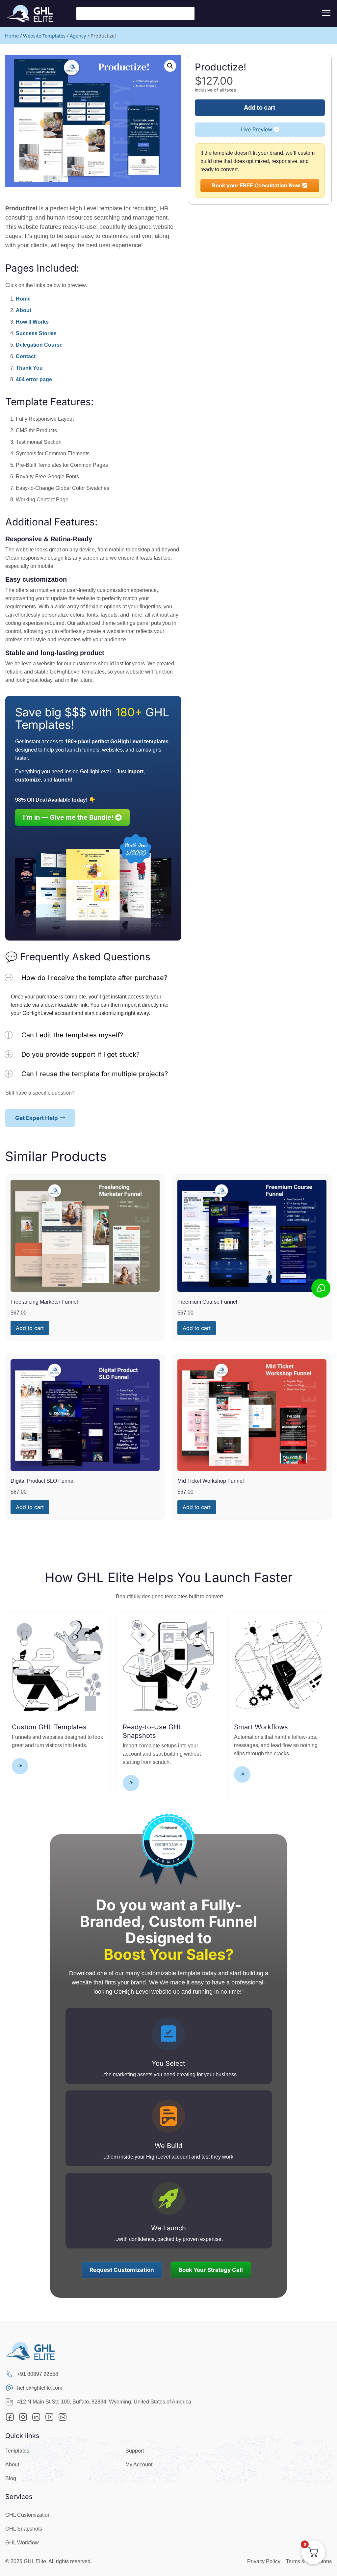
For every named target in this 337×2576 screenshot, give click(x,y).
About (24, 310)
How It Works (32, 322)
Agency (78, 36)
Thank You (29, 368)
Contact (26, 356)
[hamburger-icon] (326, 13)
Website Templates (44, 36)
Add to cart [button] (30, 1328)
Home (12, 36)
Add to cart (260, 107)
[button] (170, 66)
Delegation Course (39, 345)
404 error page (34, 379)
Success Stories (36, 333)
